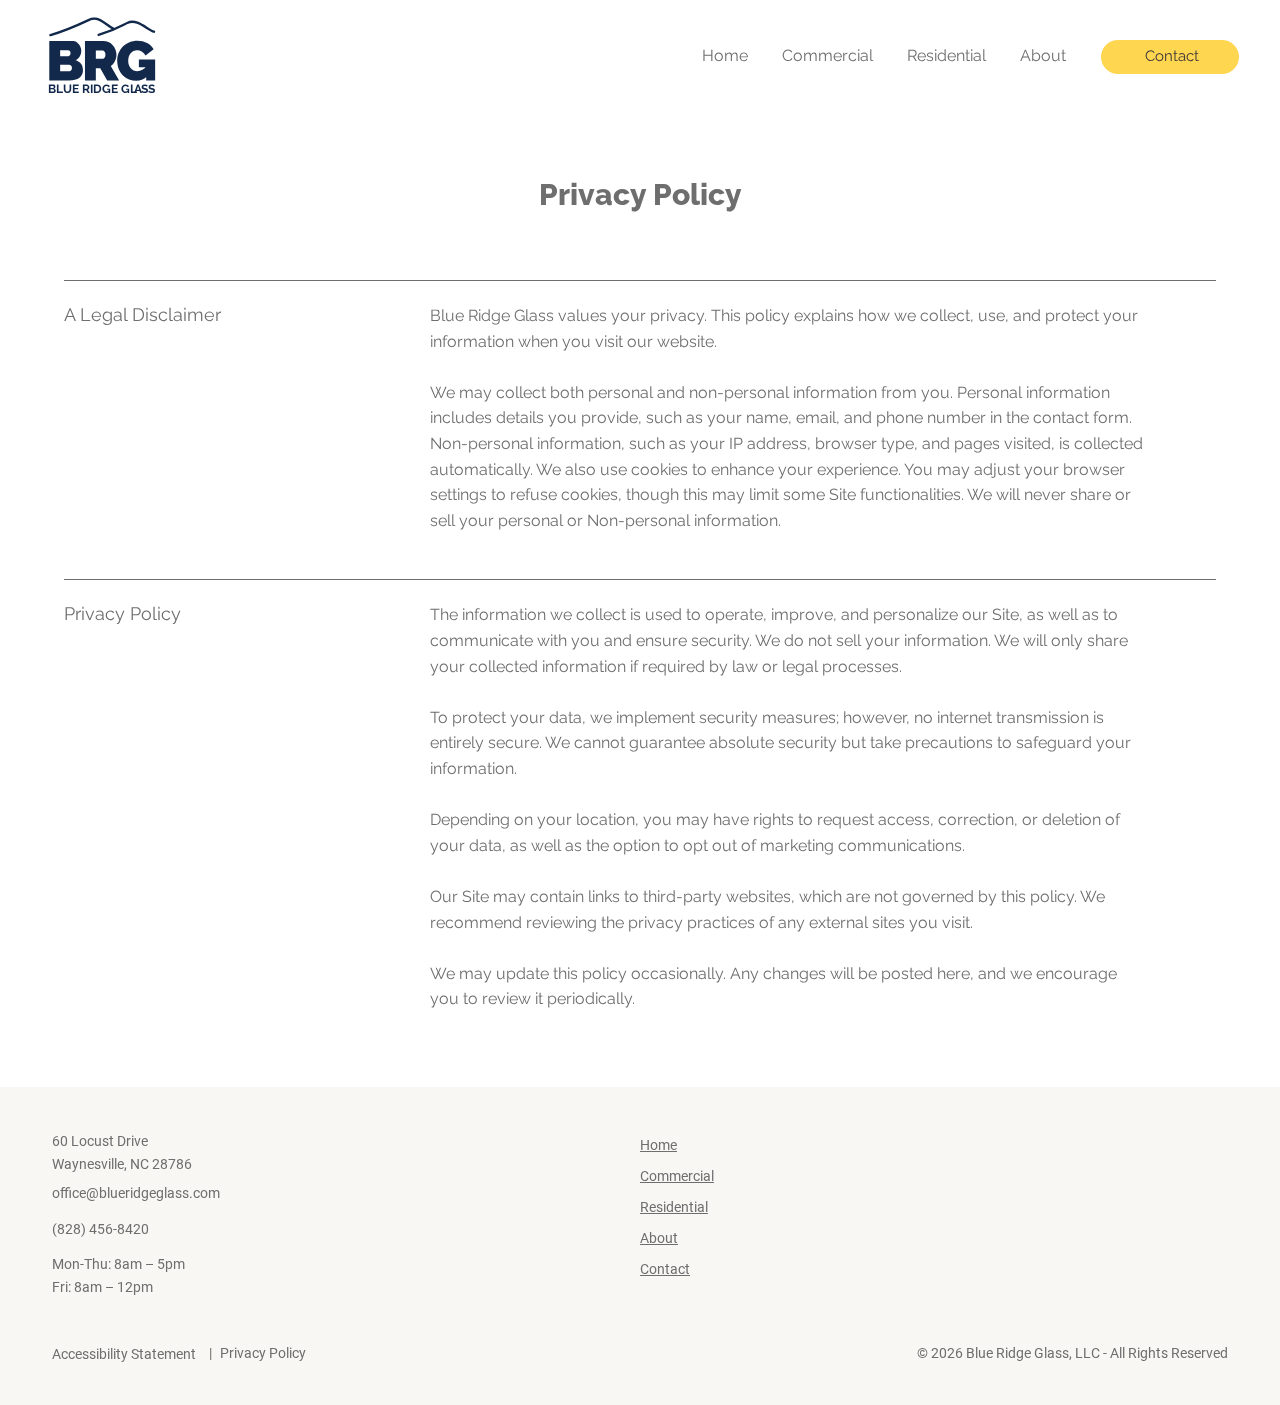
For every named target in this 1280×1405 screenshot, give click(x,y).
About (659, 1238)
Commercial (677, 1176)
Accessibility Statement (124, 1354)
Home (658, 1145)
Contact (665, 1269)
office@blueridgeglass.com (136, 1193)
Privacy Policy (263, 1353)
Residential (674, 1207)
